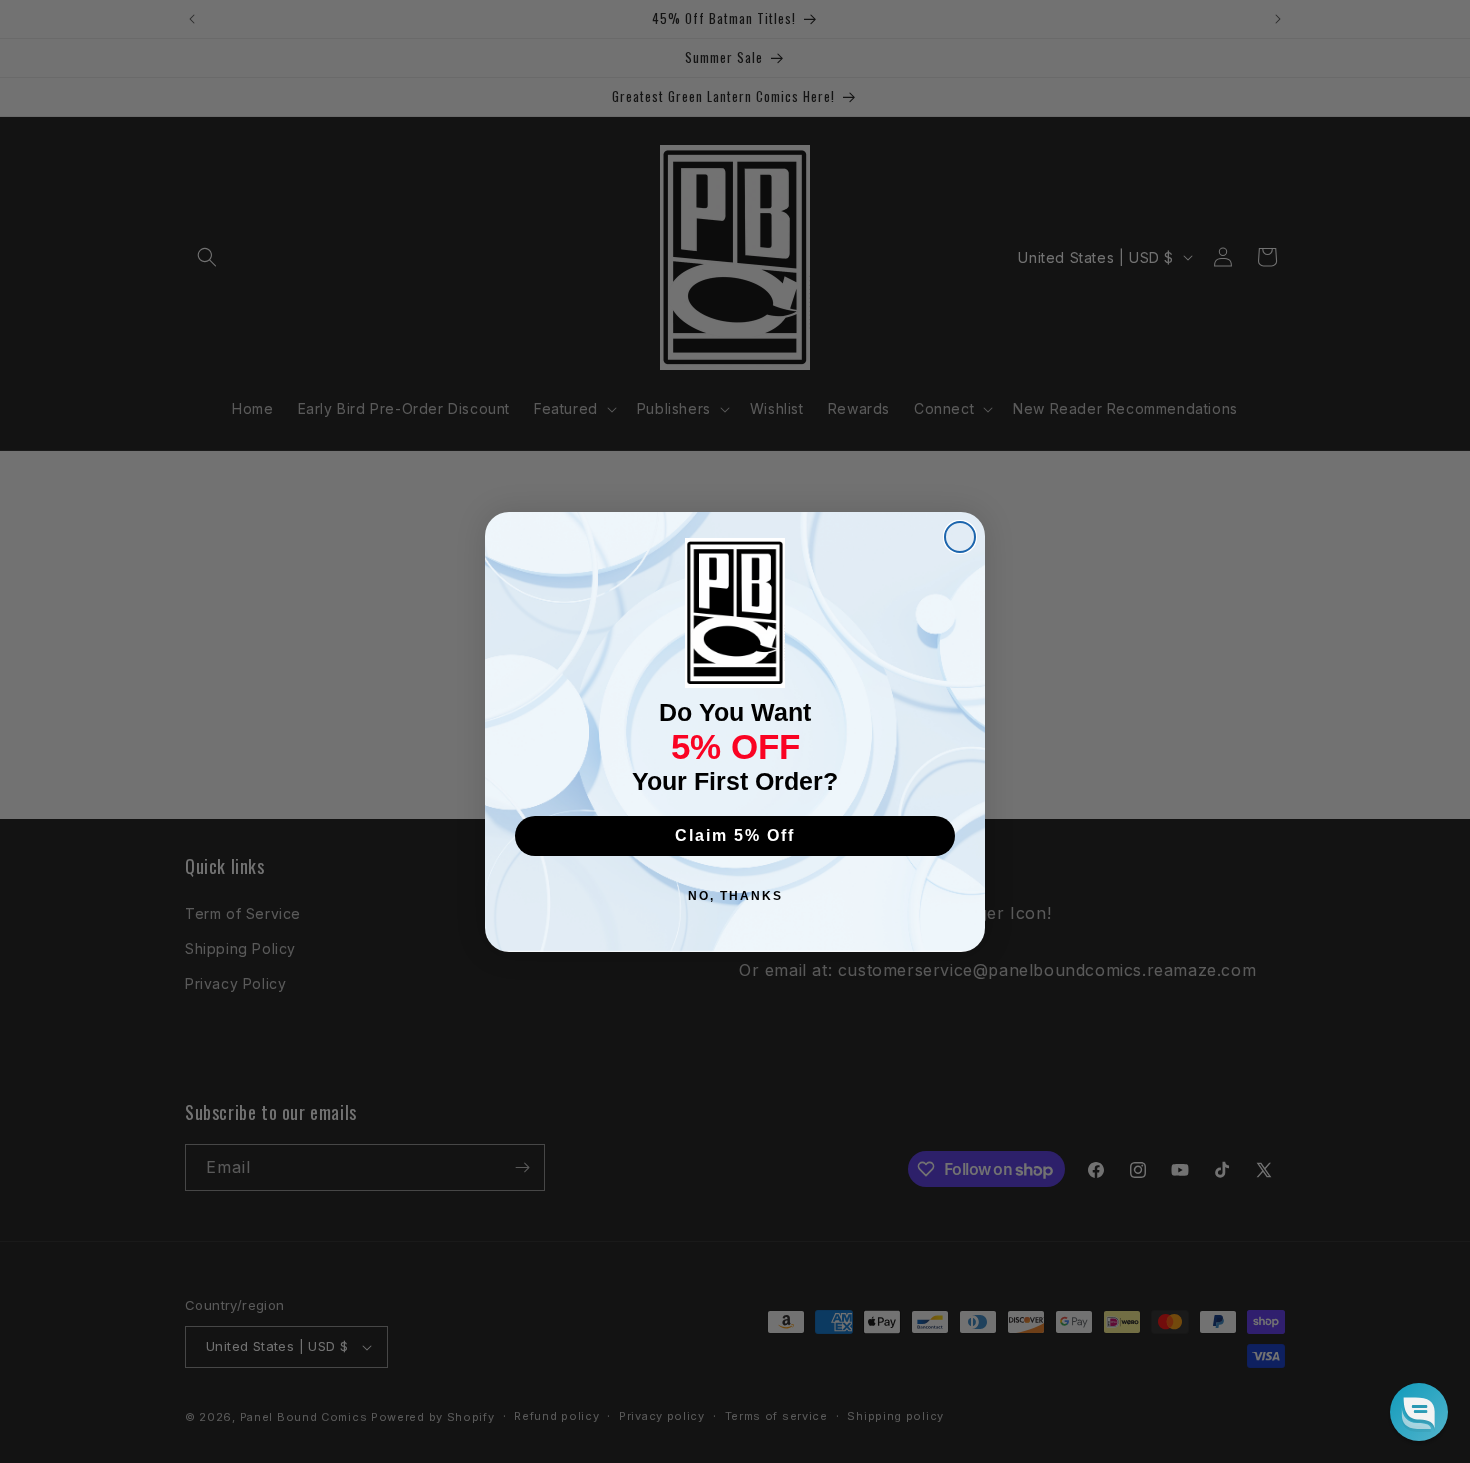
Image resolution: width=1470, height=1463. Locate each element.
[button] (1419, 1412)
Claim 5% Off (735, 835)
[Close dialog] (960, 537)
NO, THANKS (735, 896)
